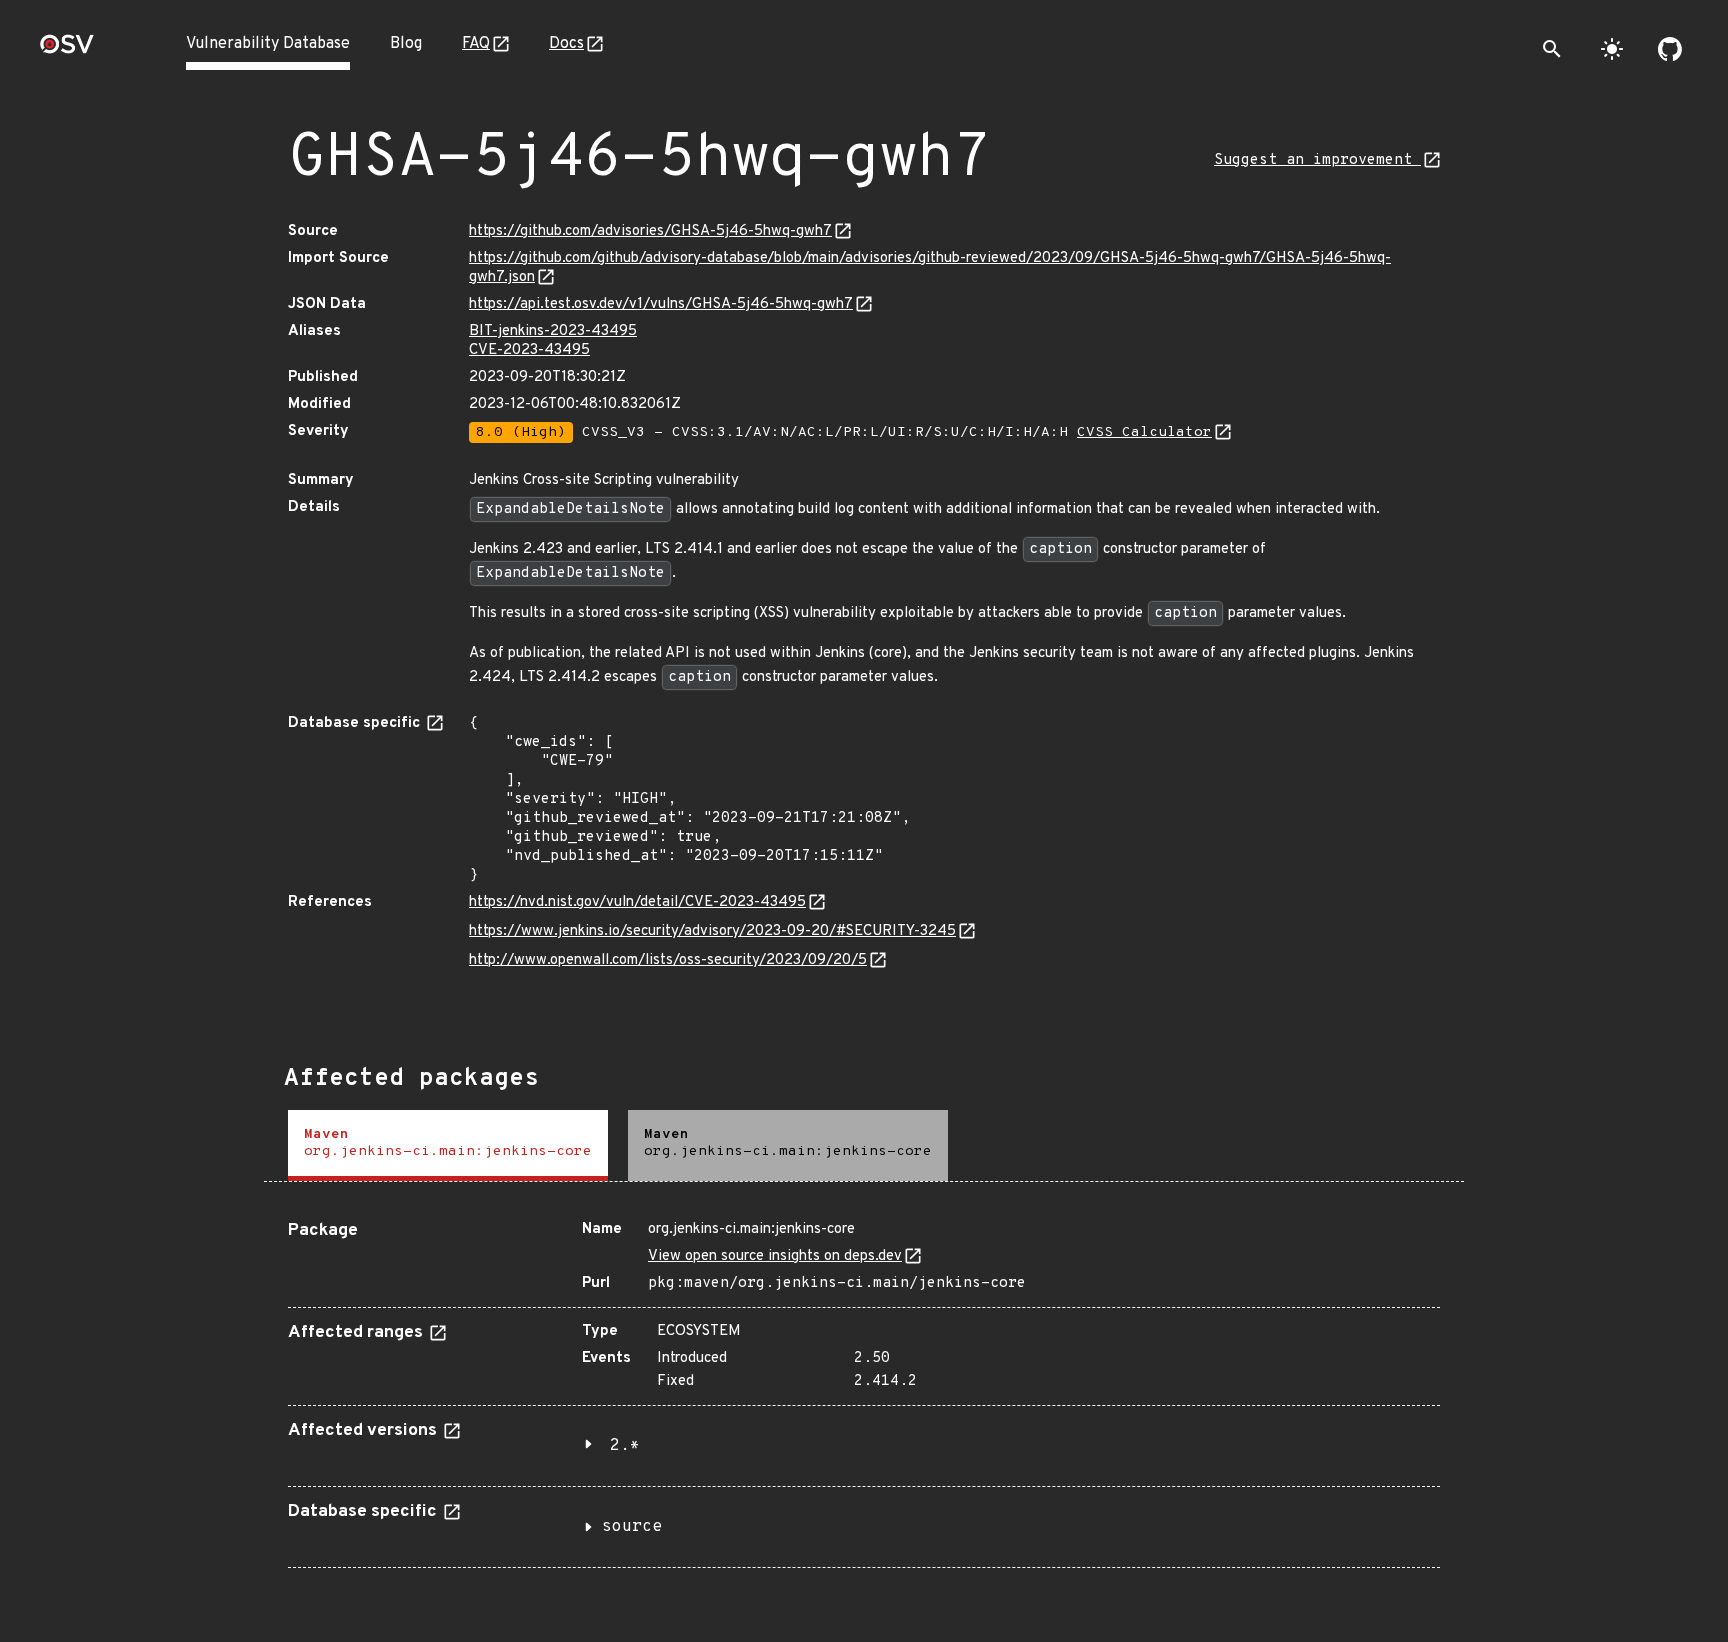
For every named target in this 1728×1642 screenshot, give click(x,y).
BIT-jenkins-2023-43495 (553, 331)
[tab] (448, 1145)
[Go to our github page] (1670, 49)
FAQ (476, 44)
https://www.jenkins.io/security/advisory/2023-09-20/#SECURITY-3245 (712, 931)
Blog (406, 44)
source (632, 1527)
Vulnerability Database (268, 44)
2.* (625, 1446)
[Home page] (67, 50)
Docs (566, 44)
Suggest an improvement (1317, 160)
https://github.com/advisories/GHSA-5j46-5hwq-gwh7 (650, 231)
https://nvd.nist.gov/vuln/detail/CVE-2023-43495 (637, 902)
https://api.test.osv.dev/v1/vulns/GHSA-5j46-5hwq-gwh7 (661, 304)
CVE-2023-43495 (529, 350)
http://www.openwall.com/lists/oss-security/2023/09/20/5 (668, 960)
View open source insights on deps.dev (775, 1256)
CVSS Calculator (1144, 432)
